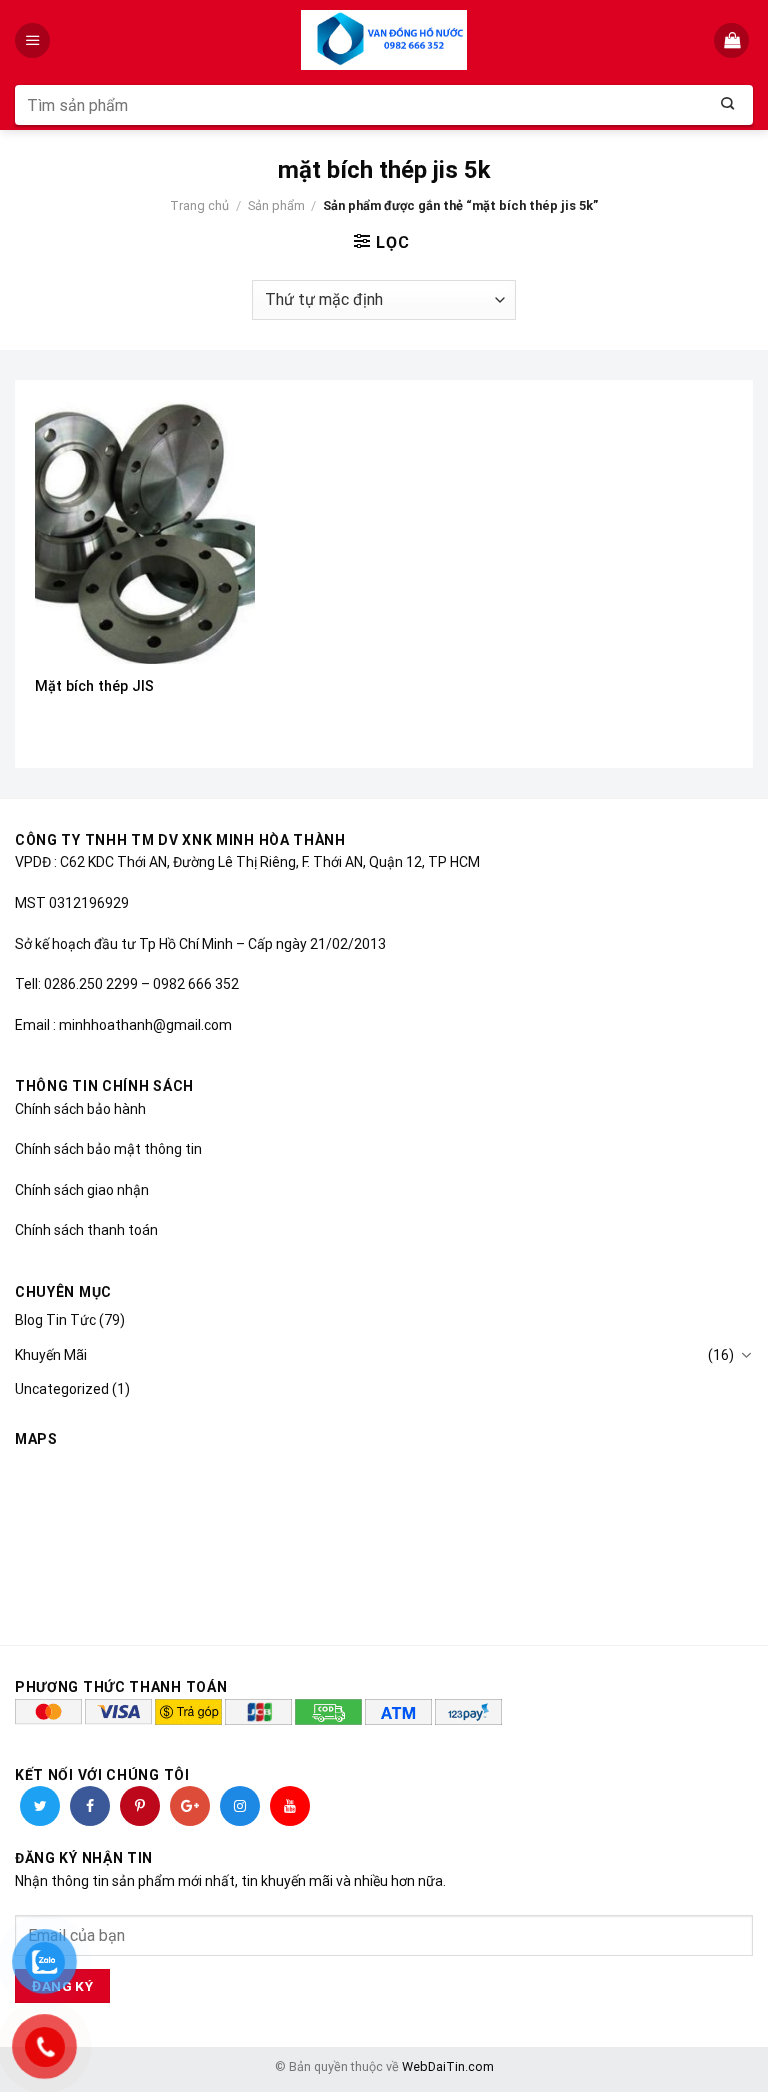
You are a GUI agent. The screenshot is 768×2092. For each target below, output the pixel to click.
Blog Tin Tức (55, 1320)
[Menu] (34, 40)
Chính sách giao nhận (82, 1190)
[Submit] (728, 105)
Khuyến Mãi (51, 1355)
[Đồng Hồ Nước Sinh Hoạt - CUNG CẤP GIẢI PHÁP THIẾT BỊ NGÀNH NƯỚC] (384, 40)
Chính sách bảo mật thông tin (108, 1149)
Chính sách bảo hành (80, 1109)
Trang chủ (199, 205)
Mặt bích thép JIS (94, 686)
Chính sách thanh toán (86, 1230)
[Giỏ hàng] (733, 40)
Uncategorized (62, 1389)
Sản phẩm (276, 205)
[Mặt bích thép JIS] (145, 531)
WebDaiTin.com (448, 2066)
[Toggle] (746, 1355)
